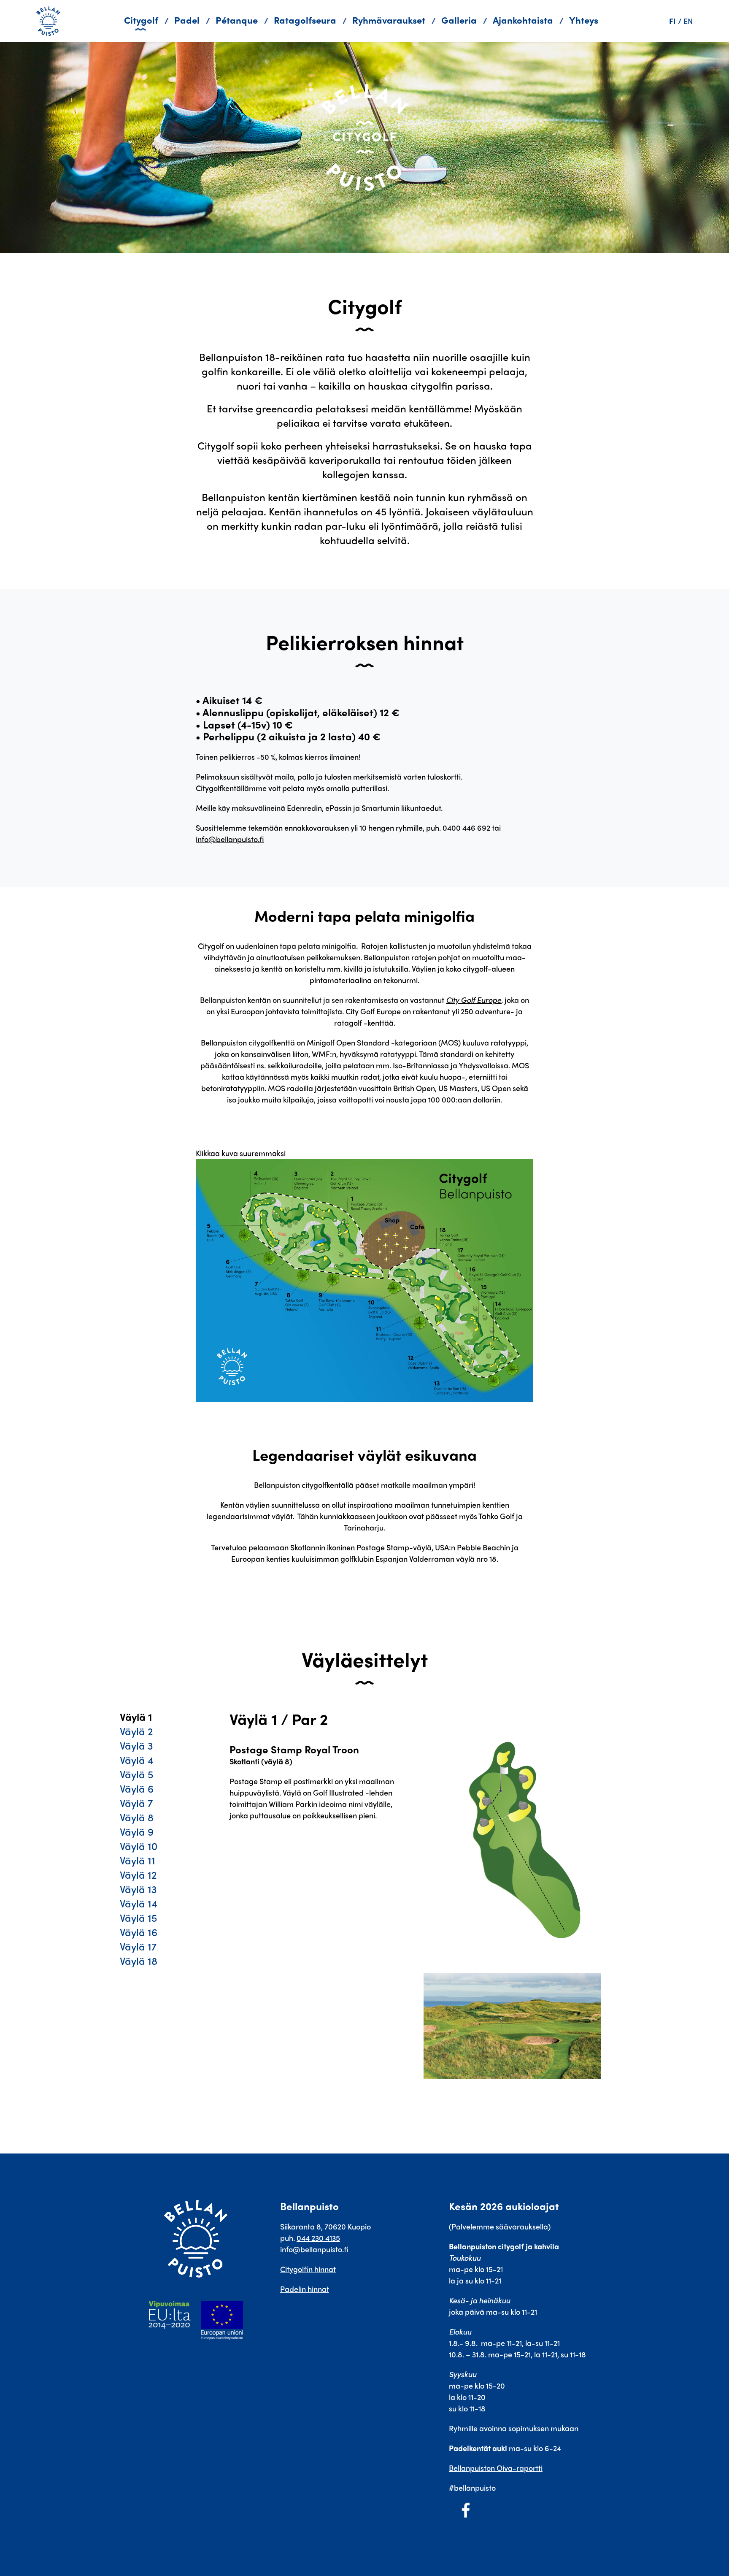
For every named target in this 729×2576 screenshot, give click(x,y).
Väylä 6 (137, 1788)
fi (672, 21)
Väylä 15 (138, 1918)
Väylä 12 (138, 1874)
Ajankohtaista (523, 20)
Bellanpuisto (51, 21)
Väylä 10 (139, 1846)
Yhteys (584, 20)
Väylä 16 (139, 1932)
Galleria (459, 20)
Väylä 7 (136, 1803)
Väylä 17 (138, 1946)
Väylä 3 (136, 1745)
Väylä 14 (139, 1903)
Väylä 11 (138, 1860)
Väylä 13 (138, 1889)
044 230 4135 (318, 2238)
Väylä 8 (137, 1817)
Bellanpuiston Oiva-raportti (496, 2468)
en (688, 21)
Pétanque (237, 20)
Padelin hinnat (305, 2289)
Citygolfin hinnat (308, 2269)
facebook (466, 2510)
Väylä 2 (136, 1731)
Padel (187, 20)
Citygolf (141, 20)
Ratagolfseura (305, 20)
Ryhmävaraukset (389, 20)
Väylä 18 (139, 1961)
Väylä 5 (136, 1774)
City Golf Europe (474, 1000)
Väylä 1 (136, 1717)
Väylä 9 (137, 1831)
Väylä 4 (137, 1760)
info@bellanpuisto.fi (230, 839)
